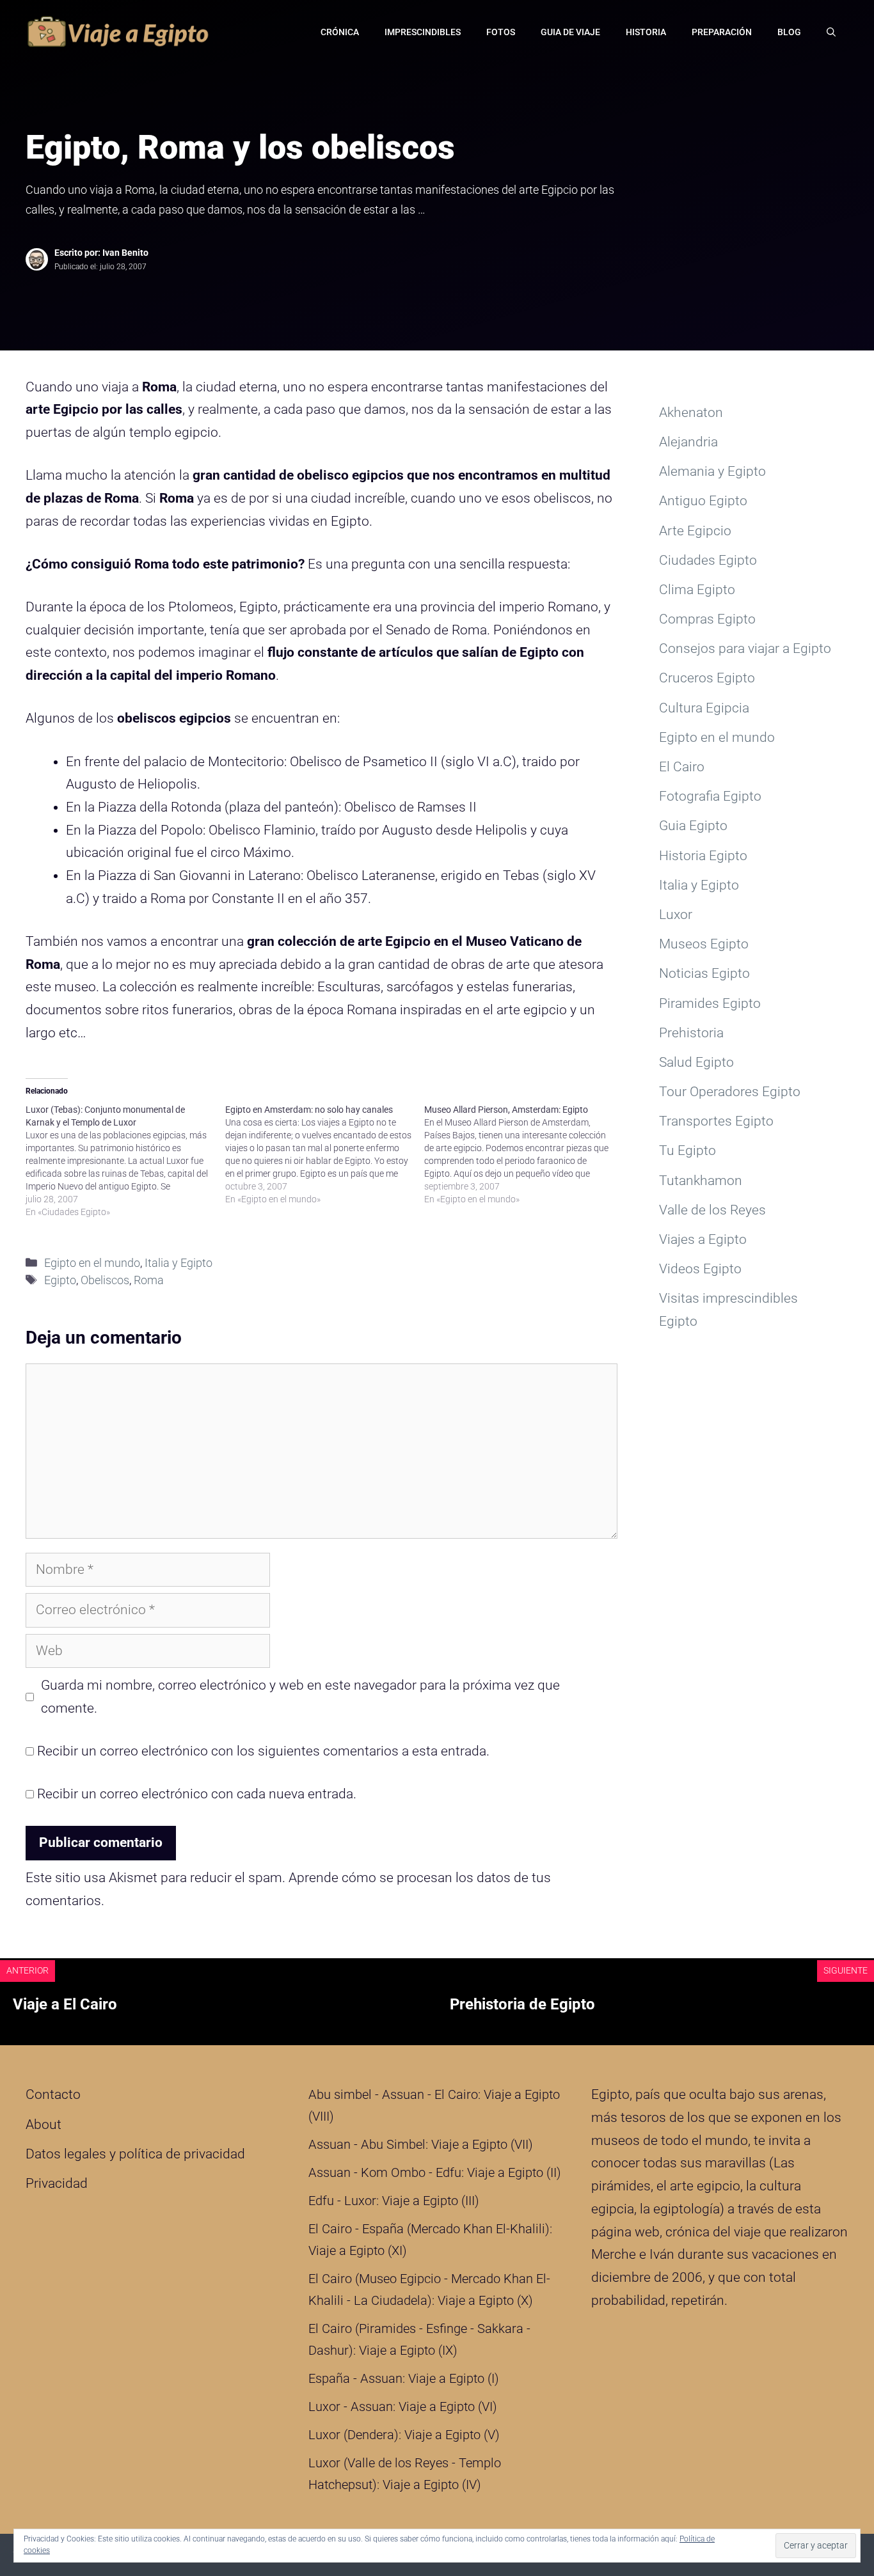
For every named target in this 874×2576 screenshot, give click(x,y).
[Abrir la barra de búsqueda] (831, 32)
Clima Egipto (697, 590)
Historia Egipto (703, 856)
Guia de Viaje (570, 32)
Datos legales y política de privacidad (135, 2154)
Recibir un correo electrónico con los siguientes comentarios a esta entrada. (263, 1751)
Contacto (53, 2094)
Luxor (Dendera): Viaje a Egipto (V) (404, 2435)
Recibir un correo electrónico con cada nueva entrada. (197, 1794)
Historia (646, 32)
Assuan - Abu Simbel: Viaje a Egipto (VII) (421, 2144)
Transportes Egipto (716, 1121)
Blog (789, 32)
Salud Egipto (696, 1062)
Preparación (722, 32)
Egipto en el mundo (92, 1263)
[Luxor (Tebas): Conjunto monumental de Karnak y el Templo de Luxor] (125, 1161)
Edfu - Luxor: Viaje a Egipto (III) (394, 2201)
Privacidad (57, 2183)
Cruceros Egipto (707, 678)
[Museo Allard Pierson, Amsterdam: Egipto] (524, 1154)
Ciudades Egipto (708, 560)
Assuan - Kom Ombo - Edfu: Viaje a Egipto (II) (435, 2172)
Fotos (501, 32)
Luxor (676, 915)
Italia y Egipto (179, 1263)
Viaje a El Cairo (65, 2004)
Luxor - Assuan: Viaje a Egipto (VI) (403, 2407)
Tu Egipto (687, 1151)
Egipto (60, 1280)
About (44, 2124)
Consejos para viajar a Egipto (745, 648)
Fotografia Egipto (710, 796)
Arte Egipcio (695, 531)
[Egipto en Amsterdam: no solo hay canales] (325, 1154)
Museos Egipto (704, 944)
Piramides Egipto (710, 1003)
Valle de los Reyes (712, 1210)
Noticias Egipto (704, 973)
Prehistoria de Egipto (522, 2004)
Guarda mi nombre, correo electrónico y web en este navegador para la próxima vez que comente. (300, 1697)
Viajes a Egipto (703, 1239)
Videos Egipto (700, 1269)
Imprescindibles (423, 32)
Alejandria (688, 442)
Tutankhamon (701, 1181)
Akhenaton (691, 412)
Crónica (340, 32)
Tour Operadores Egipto (730, 1092)
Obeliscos (105, 1280)
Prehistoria (691, 1033)
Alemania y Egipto (712, 471)
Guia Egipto (693, 826)
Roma (149, 1280)
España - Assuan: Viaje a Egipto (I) (404, 2378)
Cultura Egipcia (704, 708)
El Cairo (682, 767)
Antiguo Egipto (703, 501)
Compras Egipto (707, 619)
